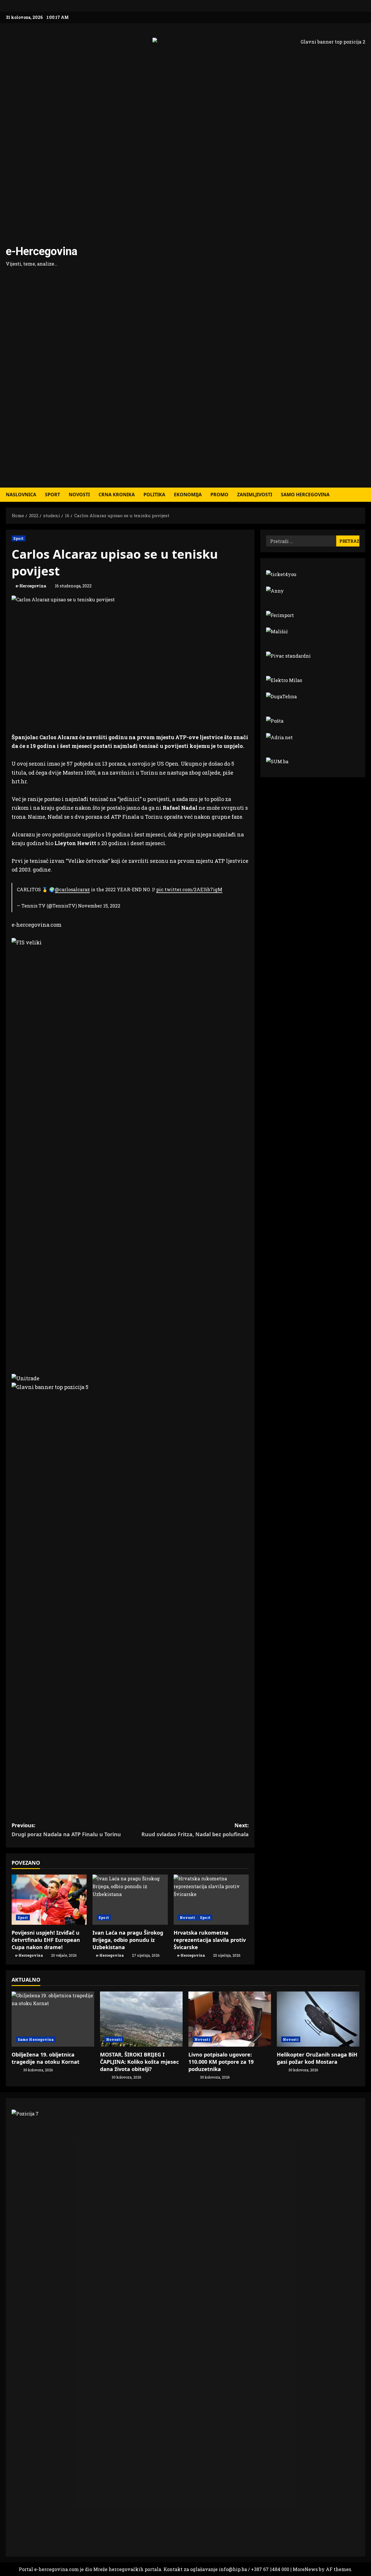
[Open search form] (363, 495)
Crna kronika (117, 495)
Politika (154, 495)
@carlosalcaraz (72, 889)
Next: (195, 1830)
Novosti (79, 495)
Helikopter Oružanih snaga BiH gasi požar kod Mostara (317, 2058)
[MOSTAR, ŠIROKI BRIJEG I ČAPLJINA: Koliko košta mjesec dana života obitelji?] (141, 2019)
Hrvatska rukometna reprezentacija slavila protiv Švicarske (210, 1940)
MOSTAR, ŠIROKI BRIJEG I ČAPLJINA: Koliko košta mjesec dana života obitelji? (139, 2062)
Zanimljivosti (255, 495)
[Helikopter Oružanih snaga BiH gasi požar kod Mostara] (318, 2019)
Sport (52, 495)
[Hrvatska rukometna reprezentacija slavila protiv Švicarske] (211, 1900)
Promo (219, 495)
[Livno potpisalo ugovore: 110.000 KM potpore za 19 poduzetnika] (230, 2019)
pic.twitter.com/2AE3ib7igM (189, 889)
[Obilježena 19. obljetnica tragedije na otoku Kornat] (53, 2019)
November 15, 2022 (99, 906)
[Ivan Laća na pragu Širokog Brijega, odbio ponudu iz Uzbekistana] (130, 1900)
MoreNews (305, 2569)
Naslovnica (21, 495)
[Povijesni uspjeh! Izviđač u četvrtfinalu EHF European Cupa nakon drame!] (49, 1900)
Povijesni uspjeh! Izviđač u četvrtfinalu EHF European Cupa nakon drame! (46, 1940)
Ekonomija (188, 495)
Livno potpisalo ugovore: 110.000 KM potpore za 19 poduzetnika (221, 2062)
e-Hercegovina (42, 251)
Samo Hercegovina (305, 495)
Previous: (66, 1830)
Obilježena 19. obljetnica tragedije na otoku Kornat (46, 2058)
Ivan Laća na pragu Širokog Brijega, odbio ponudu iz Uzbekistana (128, 1940)
